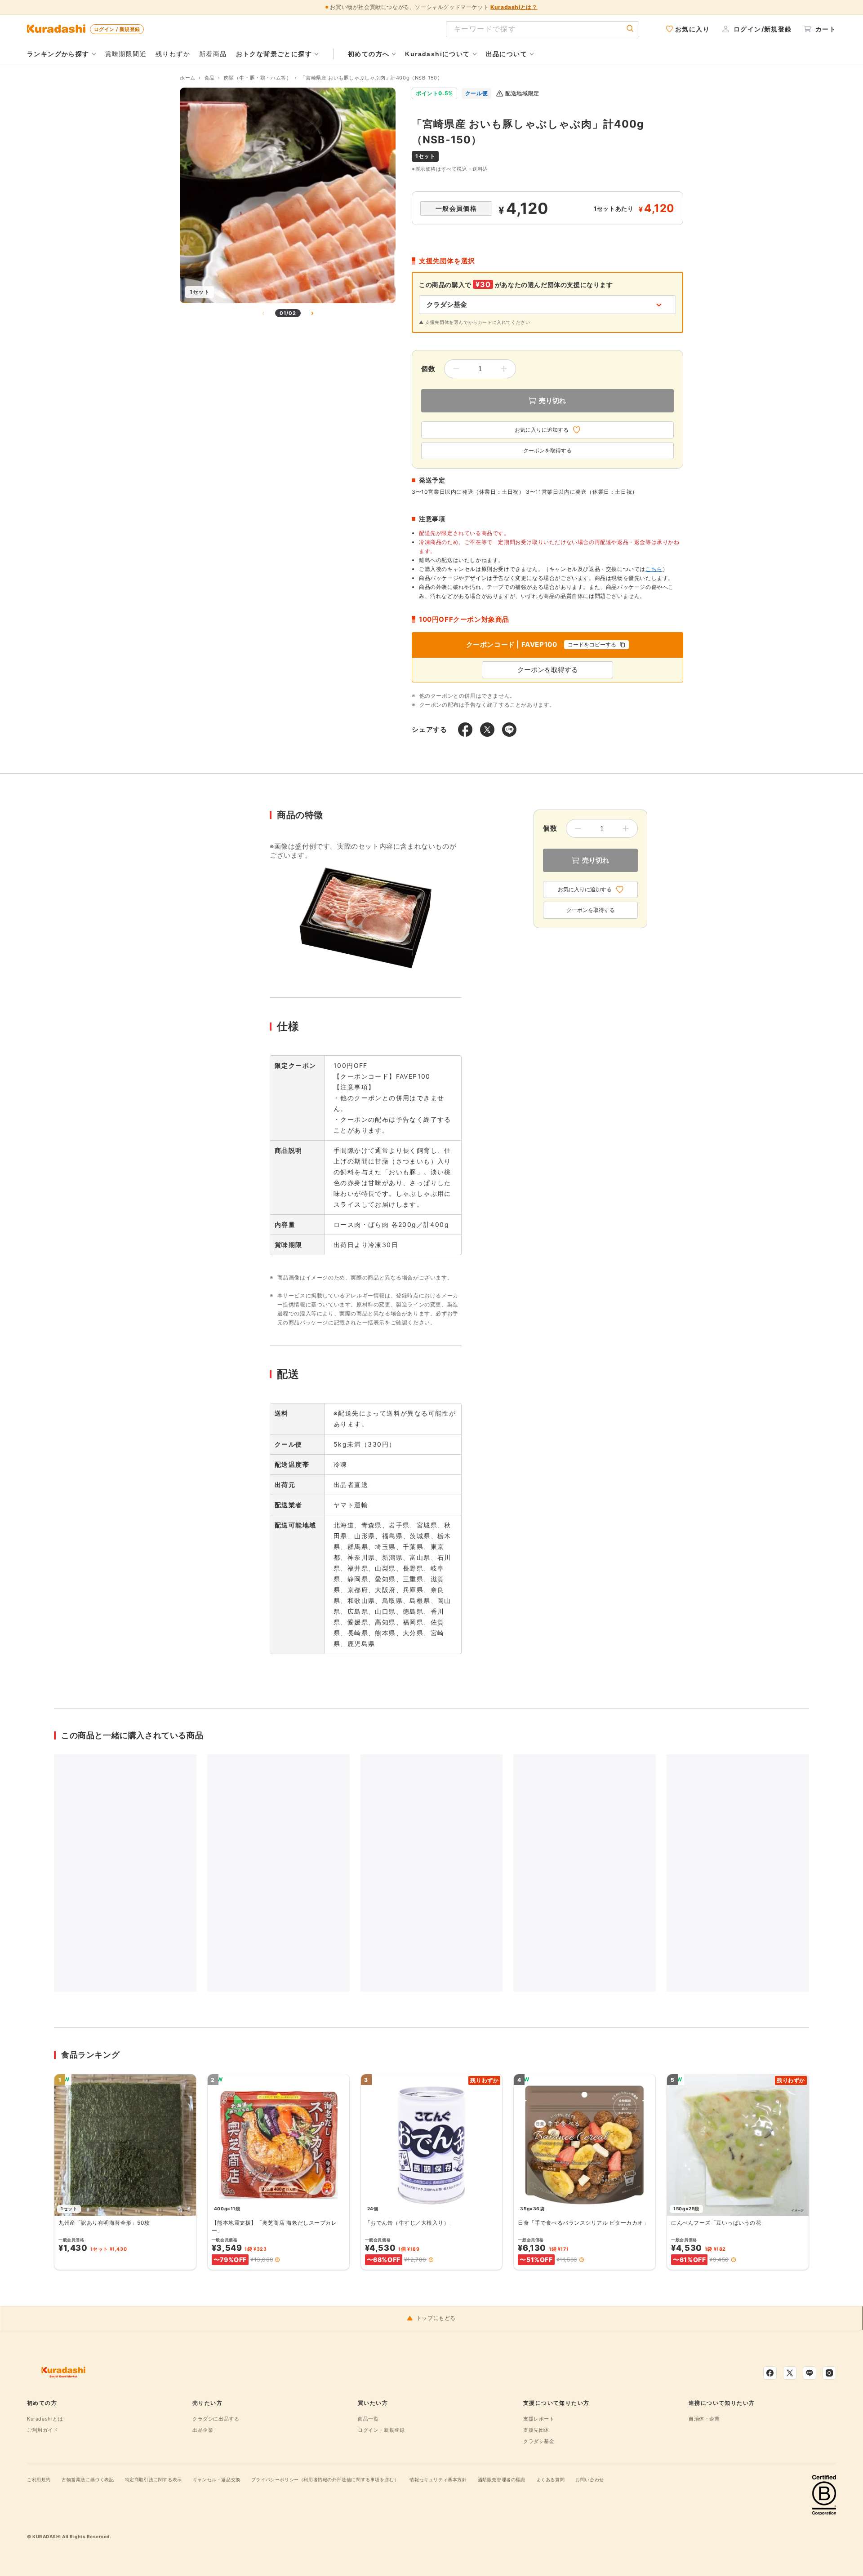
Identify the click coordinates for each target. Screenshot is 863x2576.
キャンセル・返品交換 (217, 2479)
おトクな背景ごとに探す (274, 54)
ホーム (188, 78)
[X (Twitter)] (790, 2373)
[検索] (630, 29)
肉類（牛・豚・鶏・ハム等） (258, 78)
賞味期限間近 (126, 54)
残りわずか (173, 54)
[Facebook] (770, 2373)
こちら (654, 569)
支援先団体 (536, 2430)
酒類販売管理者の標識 (502, 2479)
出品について (507, 54)
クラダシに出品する (216, 2419)
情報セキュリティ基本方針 (438, 2479)
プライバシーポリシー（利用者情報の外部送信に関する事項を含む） (325, 2479)
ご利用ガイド (43, 2430)
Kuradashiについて (437, 54)
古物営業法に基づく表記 (88, 2479)
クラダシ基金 (539, 2441)
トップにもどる (436, 2318)
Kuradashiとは (45, 2419)
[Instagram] (829, 2373)
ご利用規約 (39, 2479)
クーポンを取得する (547, 451)
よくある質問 (551, 2479)
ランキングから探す (58, 54)
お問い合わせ (590, 2479)
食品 (210, 78)
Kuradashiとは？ (514, 7)
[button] (277, 2260)
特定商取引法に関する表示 (153, 2479)
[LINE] (810, 2373)
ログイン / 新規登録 (117, 29)
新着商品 (213, 54)
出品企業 (203, 2430)
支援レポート (539, 2419)
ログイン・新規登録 (381, 2430)
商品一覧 (368, 2419)
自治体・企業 (704, 2419)
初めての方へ (369, 54)
